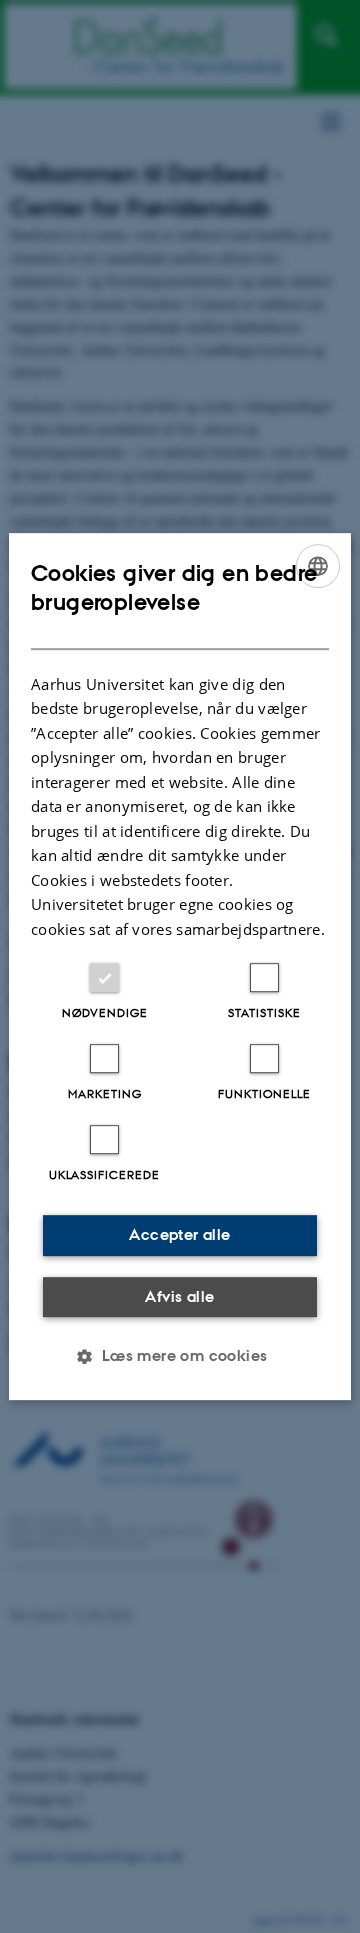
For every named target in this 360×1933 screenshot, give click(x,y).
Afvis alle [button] (179, 1296)
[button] (179, 1356)
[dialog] (180, 967)
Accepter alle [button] (179, 1234)
